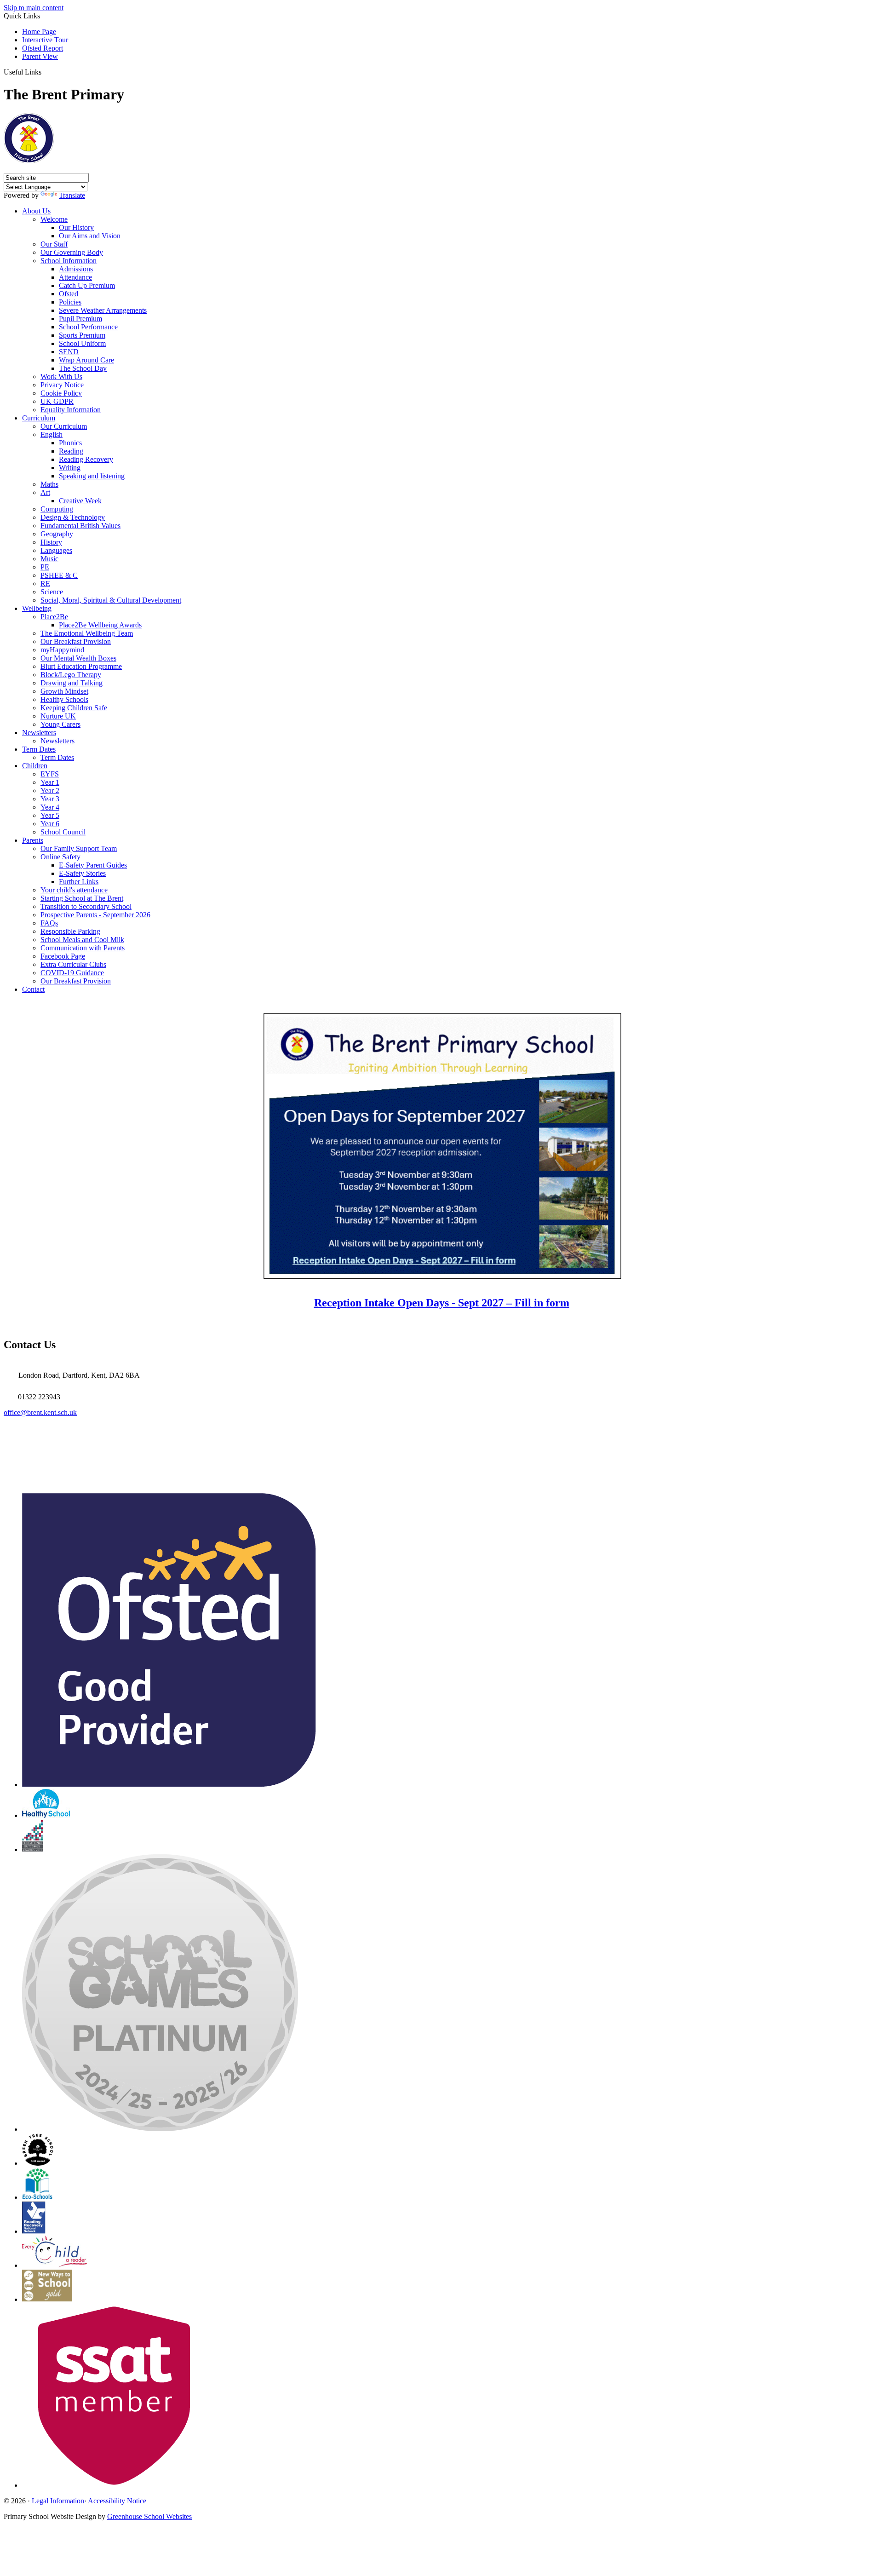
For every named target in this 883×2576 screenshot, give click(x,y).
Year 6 (50, 824)
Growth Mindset (64, 691)
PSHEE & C (59, 575)
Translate (72, 195)
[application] (441, 1451)
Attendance (75, 277)
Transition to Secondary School (86, 906)
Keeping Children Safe (74, 708)
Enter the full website (441, 1324)
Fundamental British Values (80, 526)
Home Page (39, 32)
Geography (57, 534)
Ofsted (69, 294)
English (52, 434)
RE (45, 584)
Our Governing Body (72, 252)
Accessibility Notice (117, 2501)
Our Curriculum (64, 426)
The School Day (83, 368)
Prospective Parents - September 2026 (95, 915)
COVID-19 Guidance (72, 973)
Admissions (76, 269)
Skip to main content (34, 8)
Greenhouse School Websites (149, 2516)
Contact (33, 989)
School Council (63, 832)
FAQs (49, 923)
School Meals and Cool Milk (82, 940)
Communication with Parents (83, 948)
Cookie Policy (61, 393)
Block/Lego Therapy (71, 675)
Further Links (79, 882)
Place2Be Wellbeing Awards (100, 625)
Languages (56, 550)
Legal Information (58, 2501)
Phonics (70, 443)
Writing (70, 468)
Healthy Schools (64, 699)
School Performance (88, 327)
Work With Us (61, 377)
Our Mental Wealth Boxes (78, 658)
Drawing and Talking (72, 683)
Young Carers (60, 724)
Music (49, 559)
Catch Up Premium (87, 285)
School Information (69, 261)
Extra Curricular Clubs (73, 964)
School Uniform (82, 343)
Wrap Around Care (86, 360)
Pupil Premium (80, 319)
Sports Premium (82, 335)
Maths (49, 484)
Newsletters (39, 733)
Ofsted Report (43, 48)
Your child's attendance (74, 890)
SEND (69, 352)
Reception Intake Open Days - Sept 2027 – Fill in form (442, 1303)
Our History (76, 227)
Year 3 (50, 799)
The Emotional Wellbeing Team (87, 633)
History (51, 542)
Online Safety (60, 857)
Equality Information (71, 410)
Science (52, 592)
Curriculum (39, 418)
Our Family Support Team (79, 848)
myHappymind (62, 650)
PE (45, 567)
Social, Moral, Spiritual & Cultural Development (111, 600)
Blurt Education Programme (81, 666)
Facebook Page (63, 956)
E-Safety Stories (82, 873)
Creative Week (80, 501)
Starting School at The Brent (82, 898)
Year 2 (50, 791)
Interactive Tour (45, 40)
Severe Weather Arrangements (103, 310)
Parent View (40, 56)
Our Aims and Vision (90, 236)
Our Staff (54, 244)
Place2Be (54, 617)
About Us (36, 211)
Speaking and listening (92, 476)
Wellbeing (37, 608)
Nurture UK (58, 716)
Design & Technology (73, 517)
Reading (71, 451)
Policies (70, 302)
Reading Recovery (86, 459)
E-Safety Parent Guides (93, 865)
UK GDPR (57, 401)
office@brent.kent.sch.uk (40, 1412)
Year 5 (50, 815)
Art (45, 492)
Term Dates (39, 749)
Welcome (54, 219)
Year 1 (50, 782)
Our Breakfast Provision (76, 641)
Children (35, 766)
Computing (57, 509)
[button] (45, 72)
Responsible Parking (70, 931)
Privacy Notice (62, 385)
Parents (33, 840)
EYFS (50, 774)
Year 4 (50, 807)
